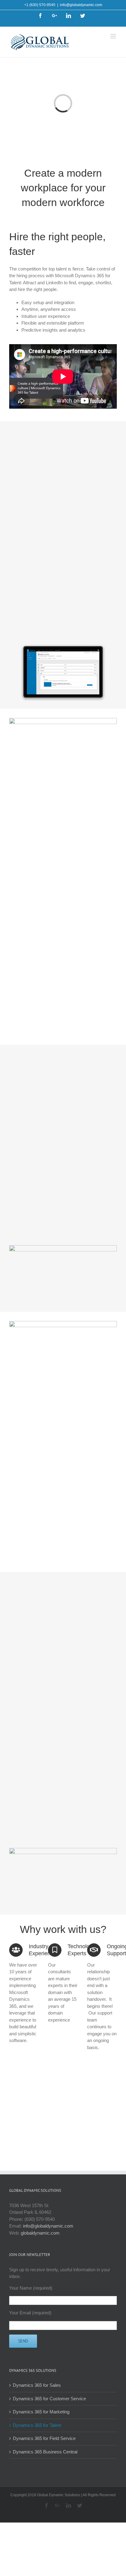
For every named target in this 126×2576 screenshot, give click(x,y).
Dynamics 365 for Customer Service (49, 2399)
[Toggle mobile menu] (114, 36)
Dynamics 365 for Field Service (44, 2438)
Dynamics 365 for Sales (37, 2385)
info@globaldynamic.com (81, 5)
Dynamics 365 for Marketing (41, 2412)
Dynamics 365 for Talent (37, 2425)
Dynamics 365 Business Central (45, 2452)
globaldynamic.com (40, 2233)
